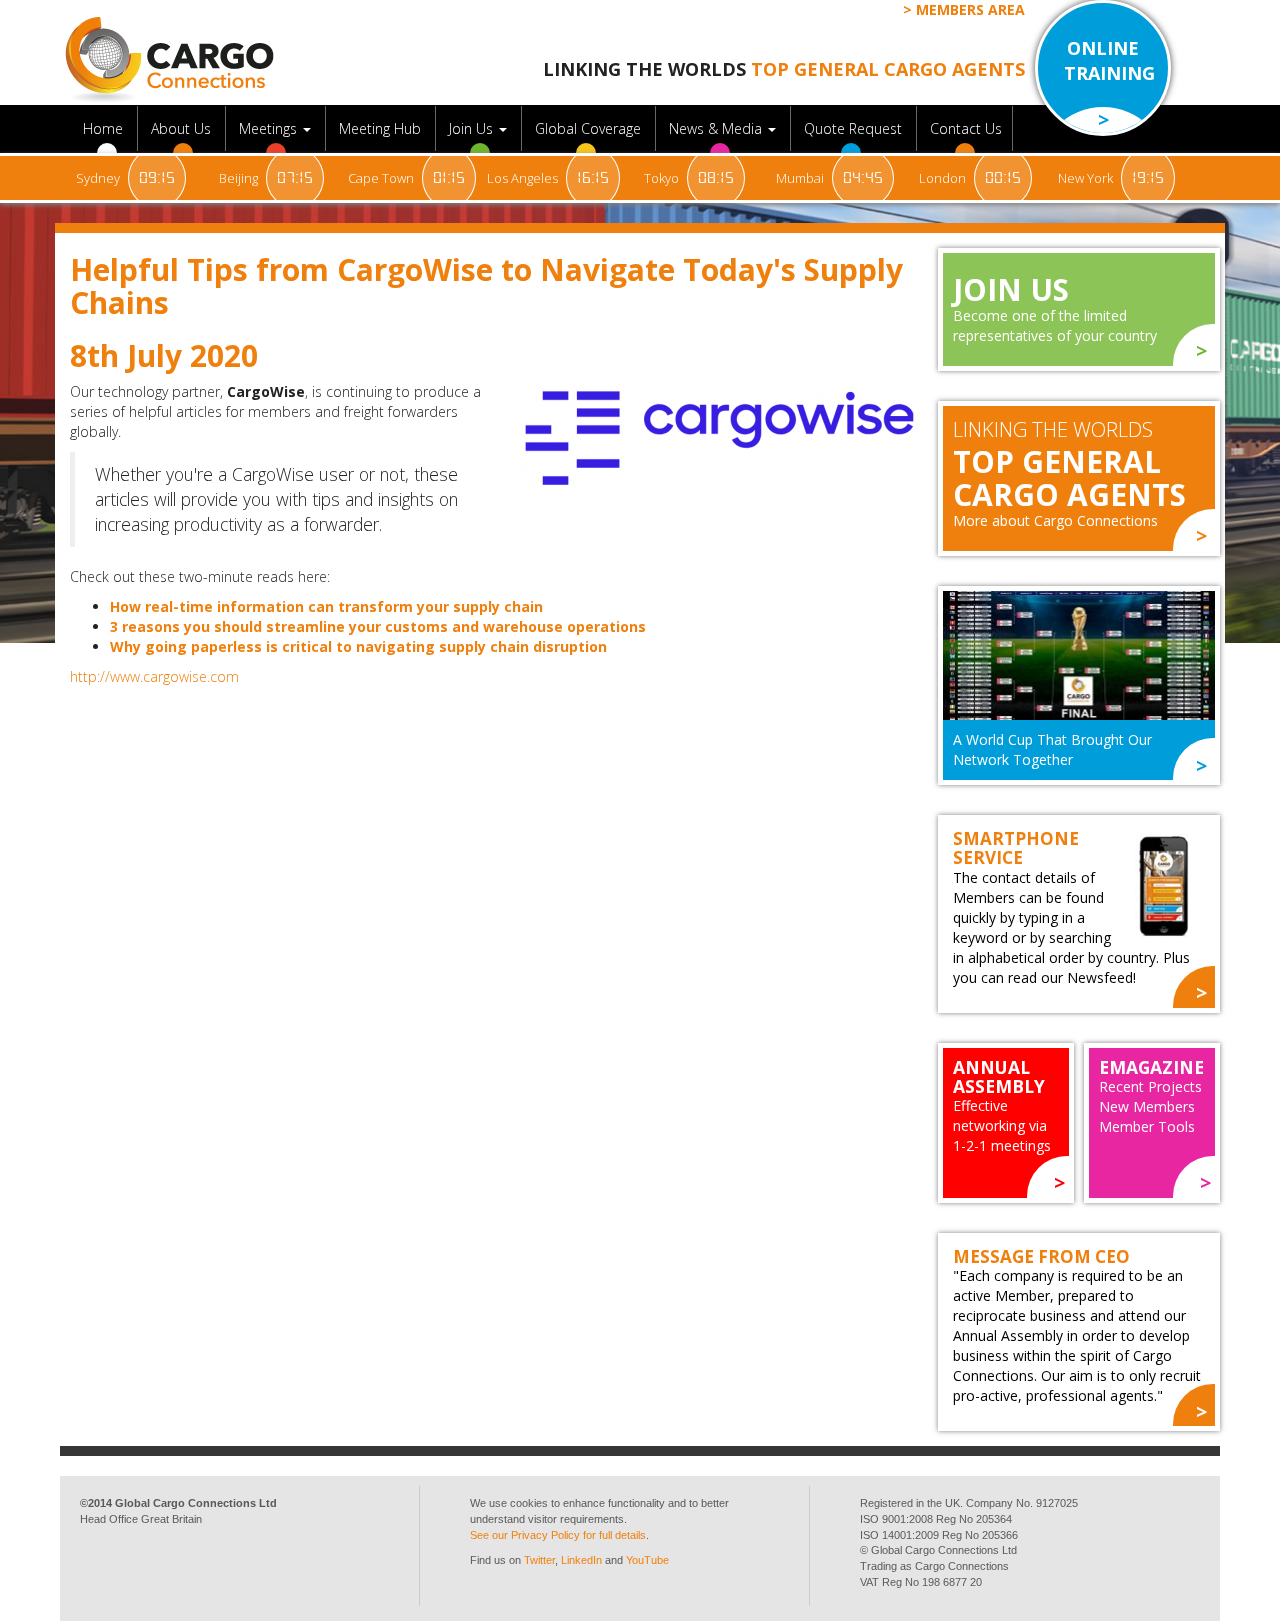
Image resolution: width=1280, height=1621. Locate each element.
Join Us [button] (473, 128)
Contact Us (966, 128)
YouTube (647, 1560)
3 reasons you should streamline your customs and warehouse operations (378, 626)
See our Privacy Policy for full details (558, 1535)
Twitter (539, 1560)
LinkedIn (581, 1560)
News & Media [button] (717, 128)
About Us (183, 128)
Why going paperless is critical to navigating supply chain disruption (358, 646)
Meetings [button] (270, 128)
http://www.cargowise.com (154, 676)
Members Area (970, 9)
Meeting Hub (382, 128)
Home (105, 128)
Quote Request (855, 128)
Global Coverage (590, 128)
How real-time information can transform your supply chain (326, 606)
